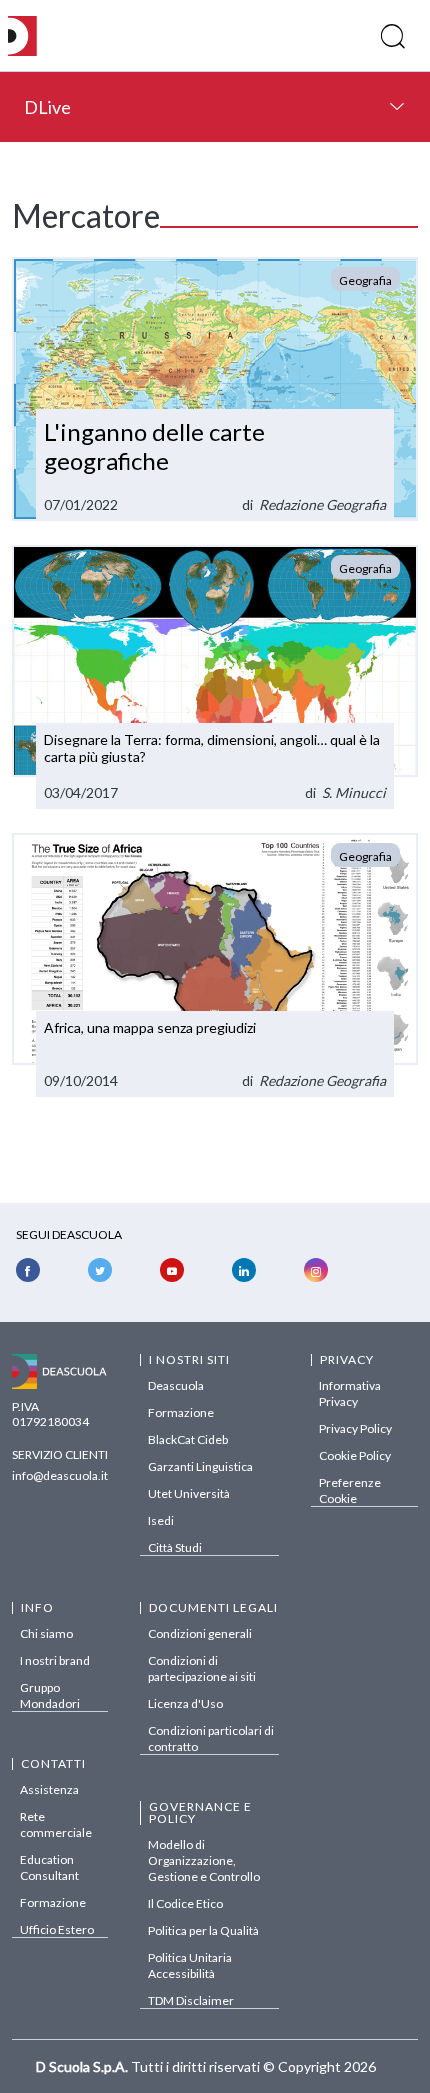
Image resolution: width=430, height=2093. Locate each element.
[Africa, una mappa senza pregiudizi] (215, 965)
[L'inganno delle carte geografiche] (215, 389)
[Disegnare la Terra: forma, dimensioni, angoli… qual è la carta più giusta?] (215, 677)
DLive (47, 107)
